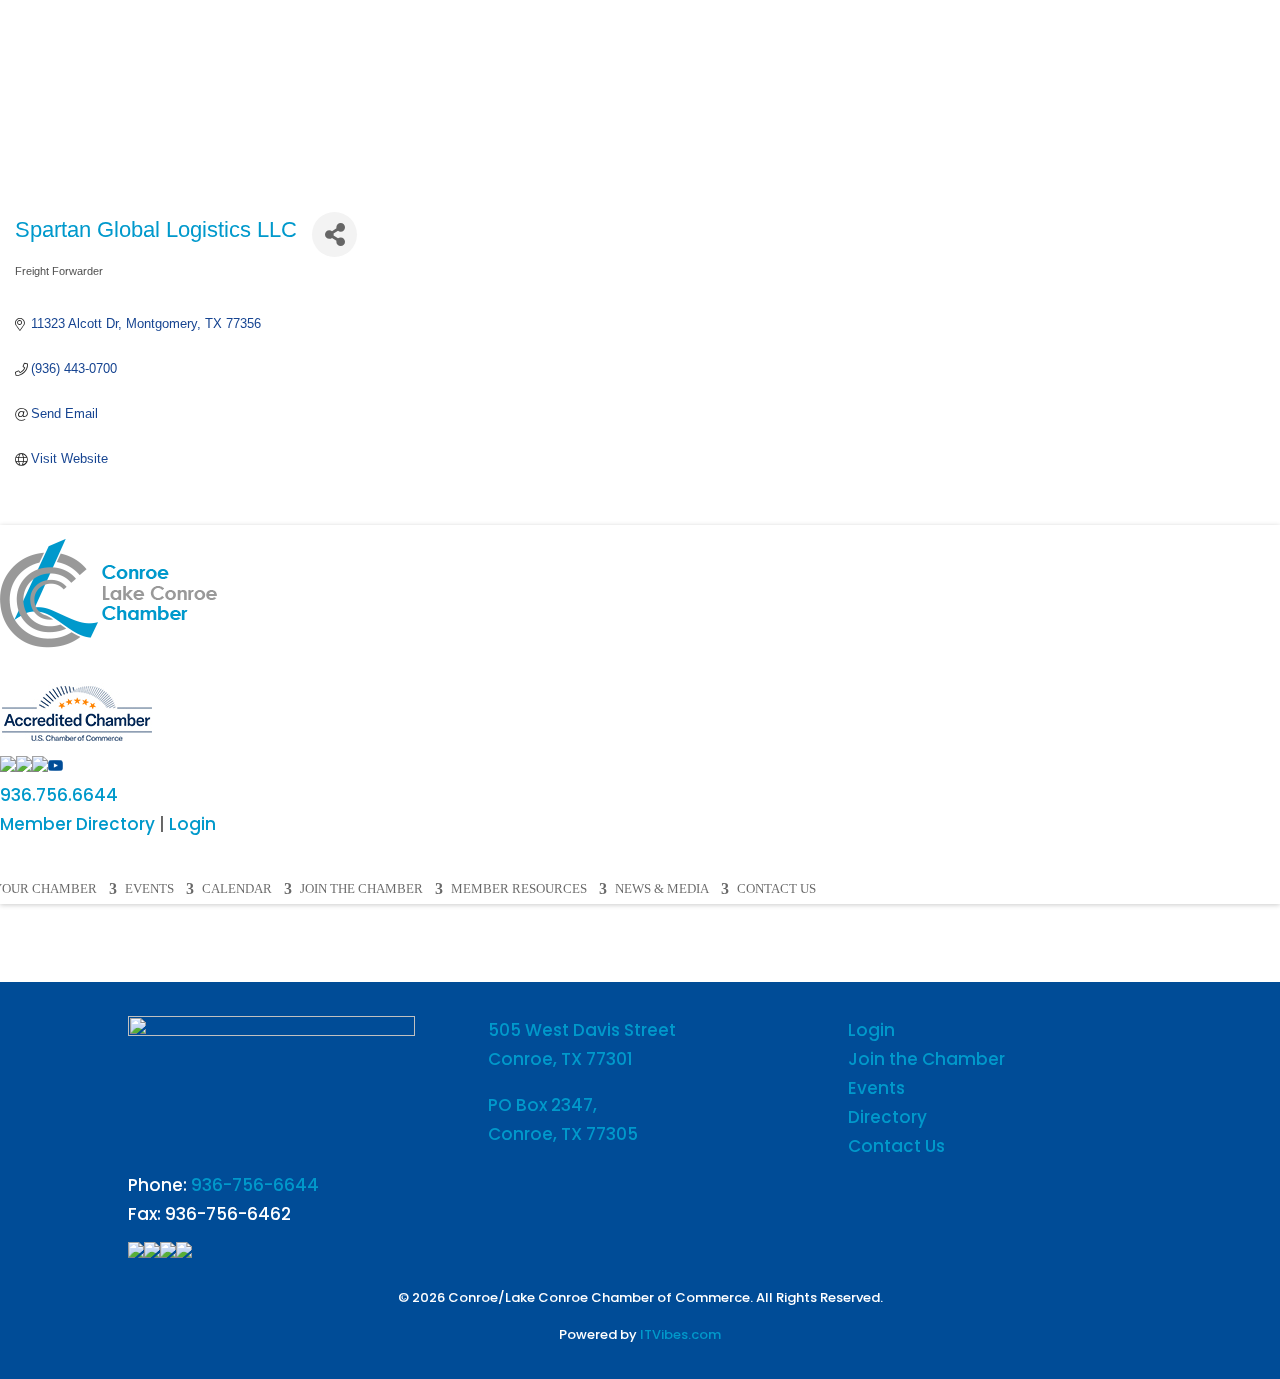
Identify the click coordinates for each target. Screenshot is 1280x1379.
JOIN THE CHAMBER (361, 889)
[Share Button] (334, 234)
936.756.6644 (59, 795)
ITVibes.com (680, 1334)
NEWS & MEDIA (662, 889)
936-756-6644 (255, 1185)
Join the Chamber (926, 1059)
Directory (887, 1117)
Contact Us (896, 1146)
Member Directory (77, 824)
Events (876, 1088)
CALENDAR (237, 889)
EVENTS (149, 889)
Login (192, 824)
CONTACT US (776, 889)
